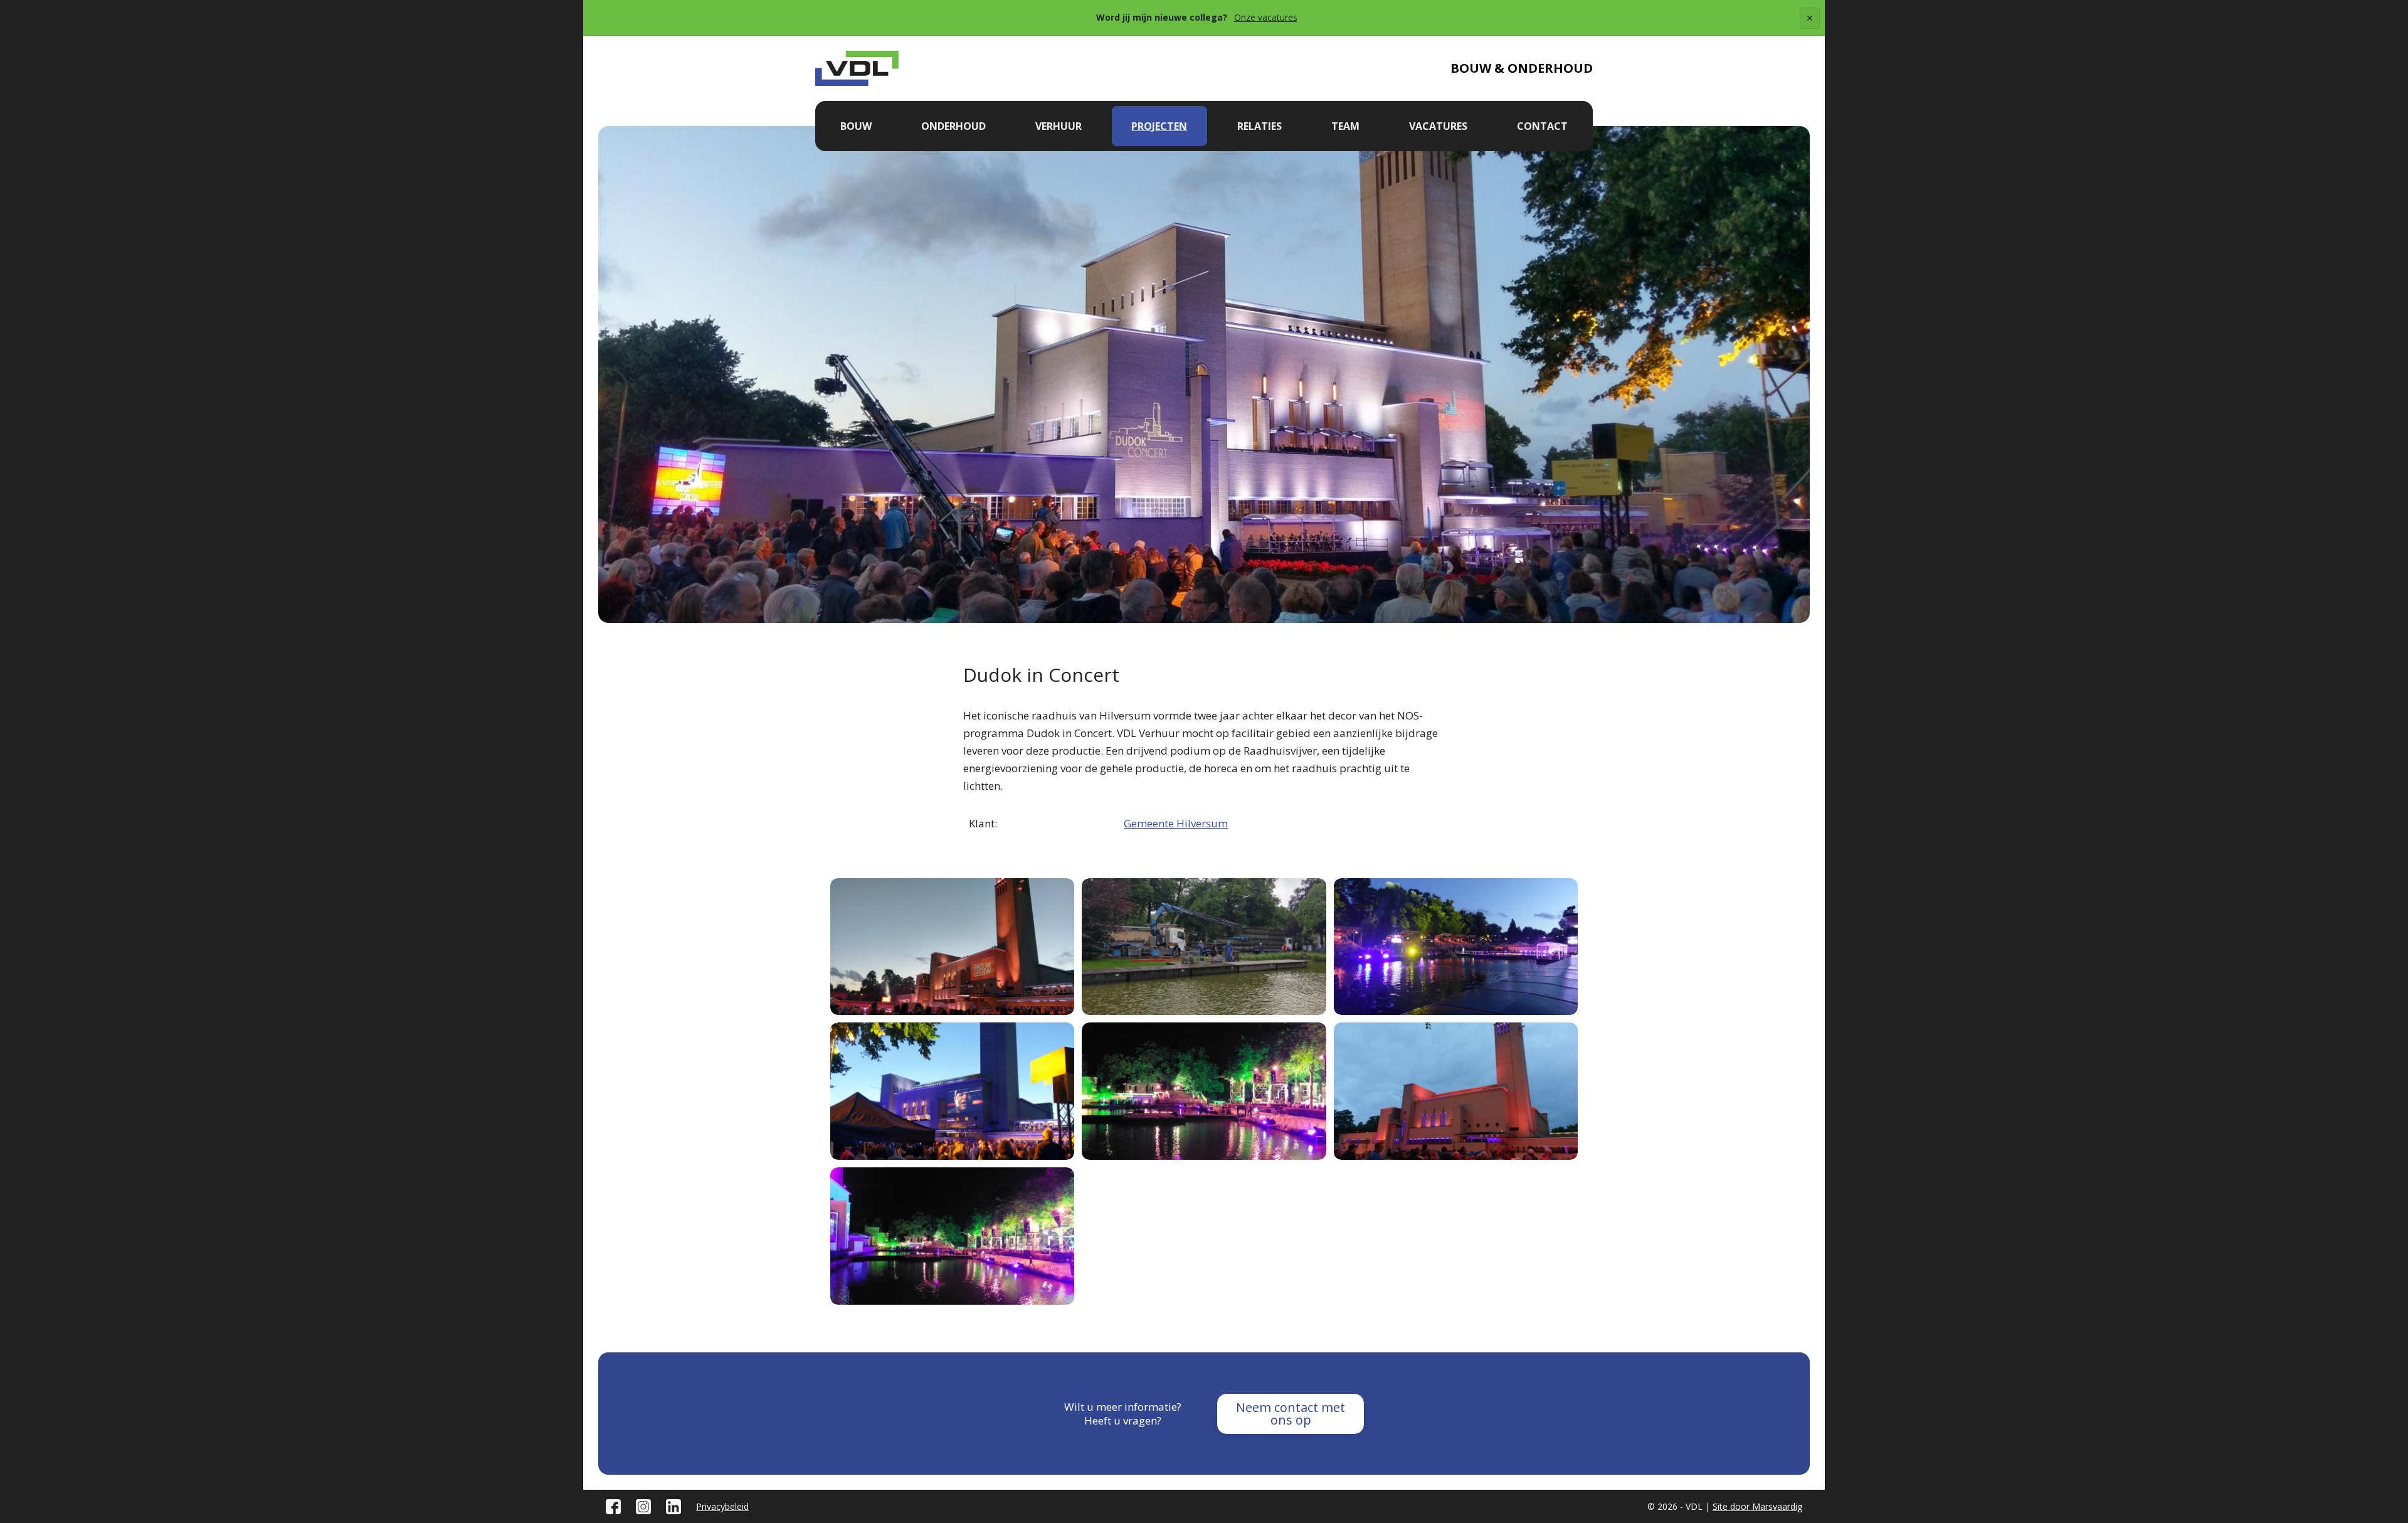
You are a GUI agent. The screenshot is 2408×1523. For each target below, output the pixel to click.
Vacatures (1438, 126)
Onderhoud (953, 126)
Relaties (1259, 126)
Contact (1542, 126)
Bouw (856, 126)
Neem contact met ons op (1291, 1414)
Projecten (1159, 126)
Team (1345, 126)
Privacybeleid (722, 1506)
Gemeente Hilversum (1176, 823)
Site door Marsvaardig (1757, 1506)
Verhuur (1059, 126)
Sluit (1810, 28)
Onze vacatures (1266, 17)
